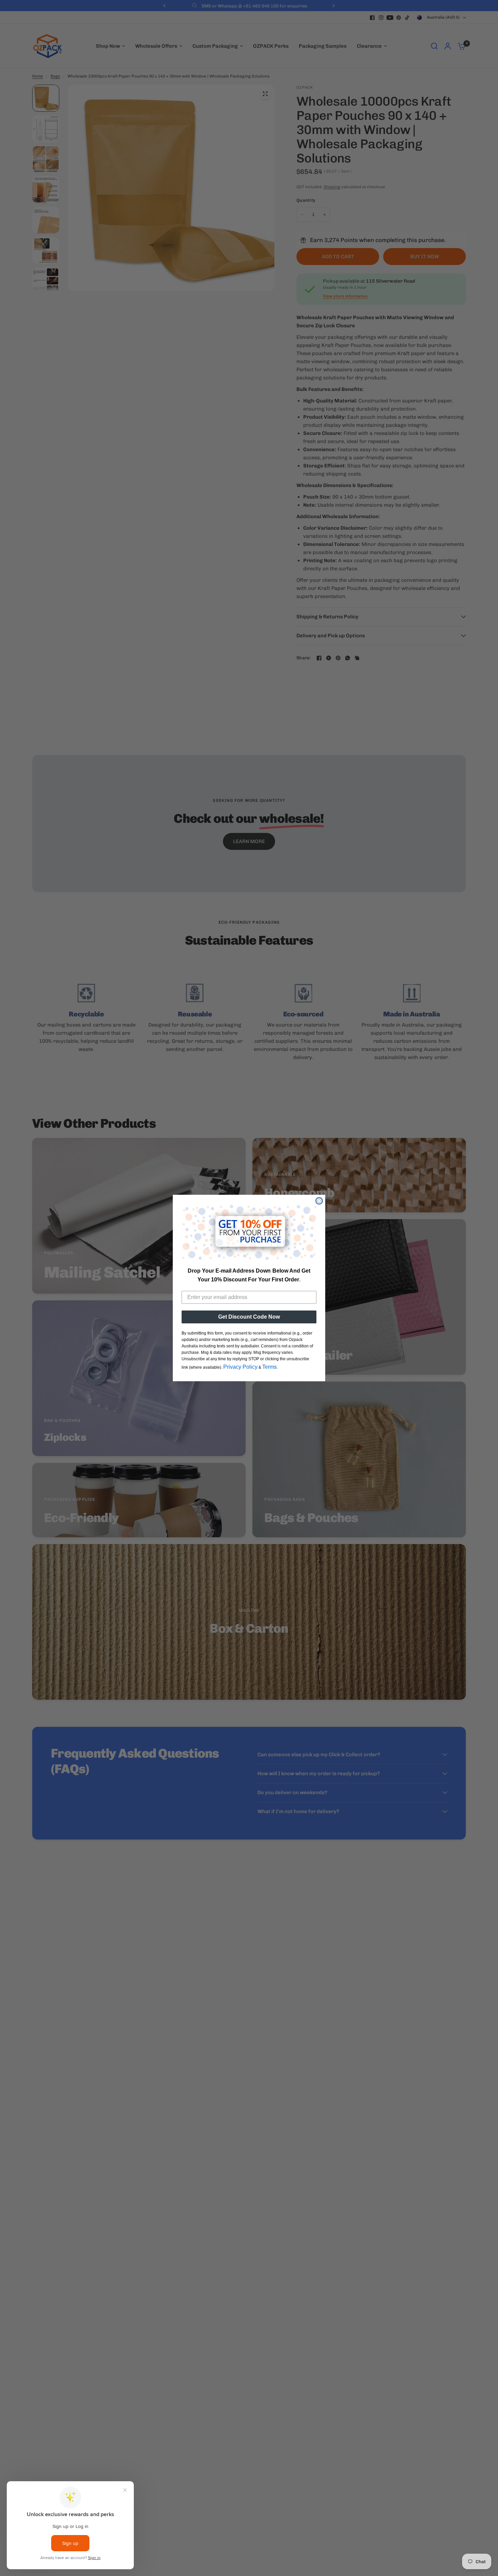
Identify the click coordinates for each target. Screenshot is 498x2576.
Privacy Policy (240, 1367)
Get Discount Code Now (249, 1317)
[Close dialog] (319, 1201)
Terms (269, 1367)
